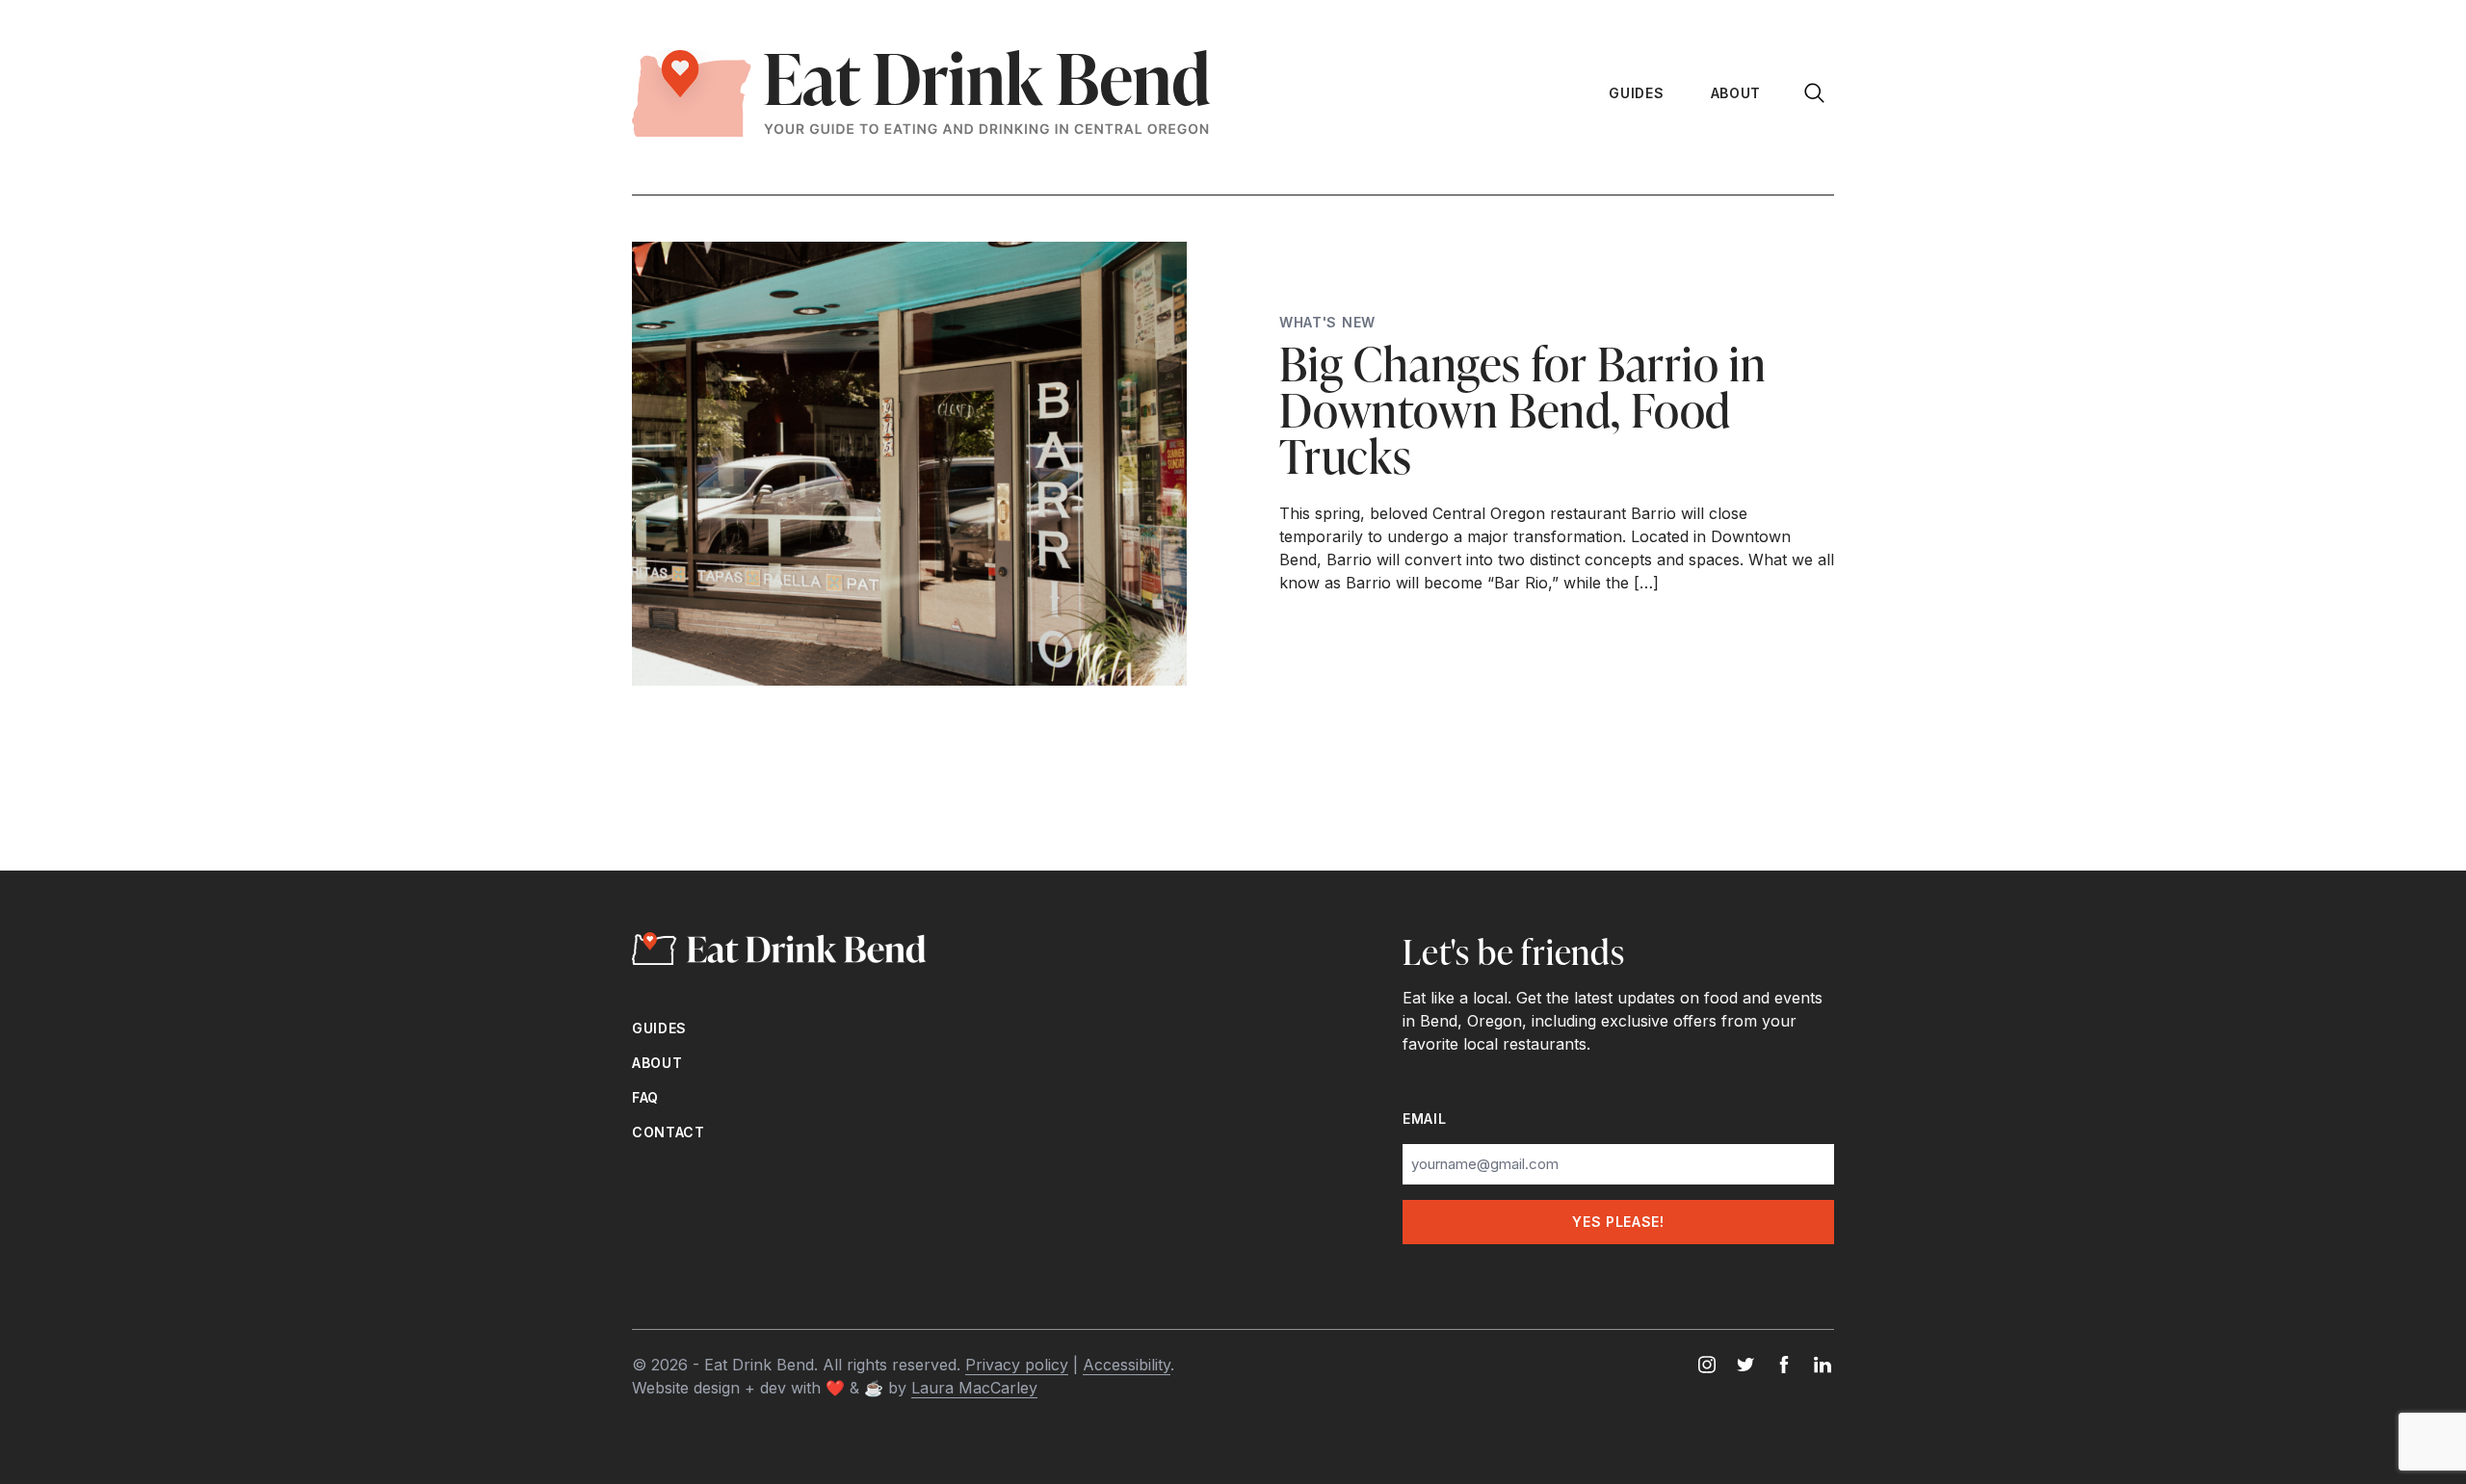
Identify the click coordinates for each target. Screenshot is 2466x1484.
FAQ (645, 1097)
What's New (1327, 322)
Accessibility (1127, 1365)
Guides (1636, 93)
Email (1425, 1119)
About (1736, 93)
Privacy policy (1017, 1365)
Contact (669, 1132)
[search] (1817, 93)
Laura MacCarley (974, 1388)
